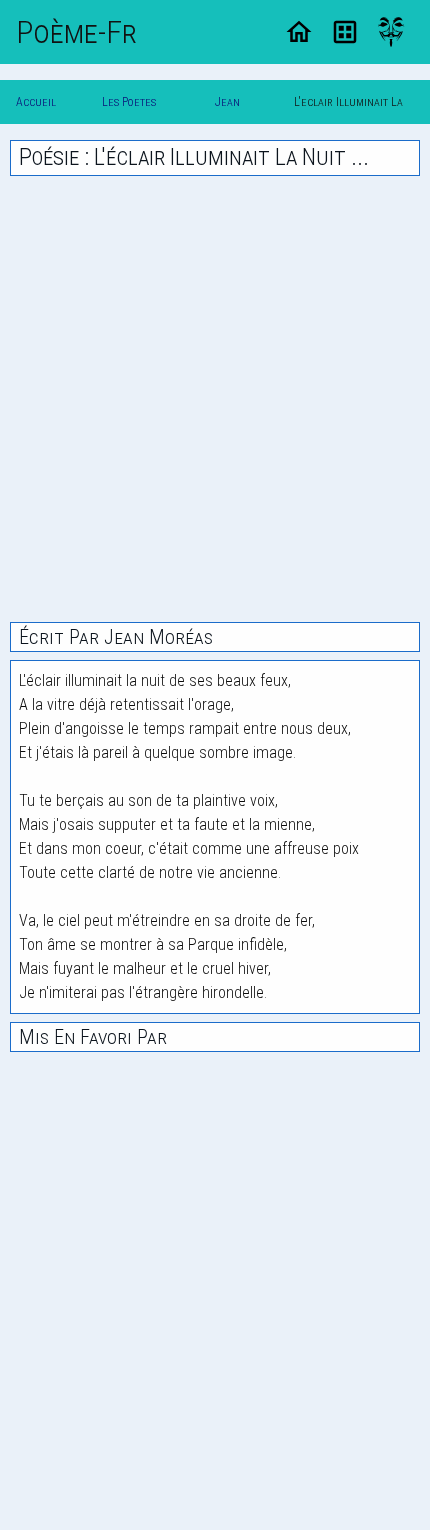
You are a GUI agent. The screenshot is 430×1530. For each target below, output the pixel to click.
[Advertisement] (215, 399)
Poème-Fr (76, 32)
